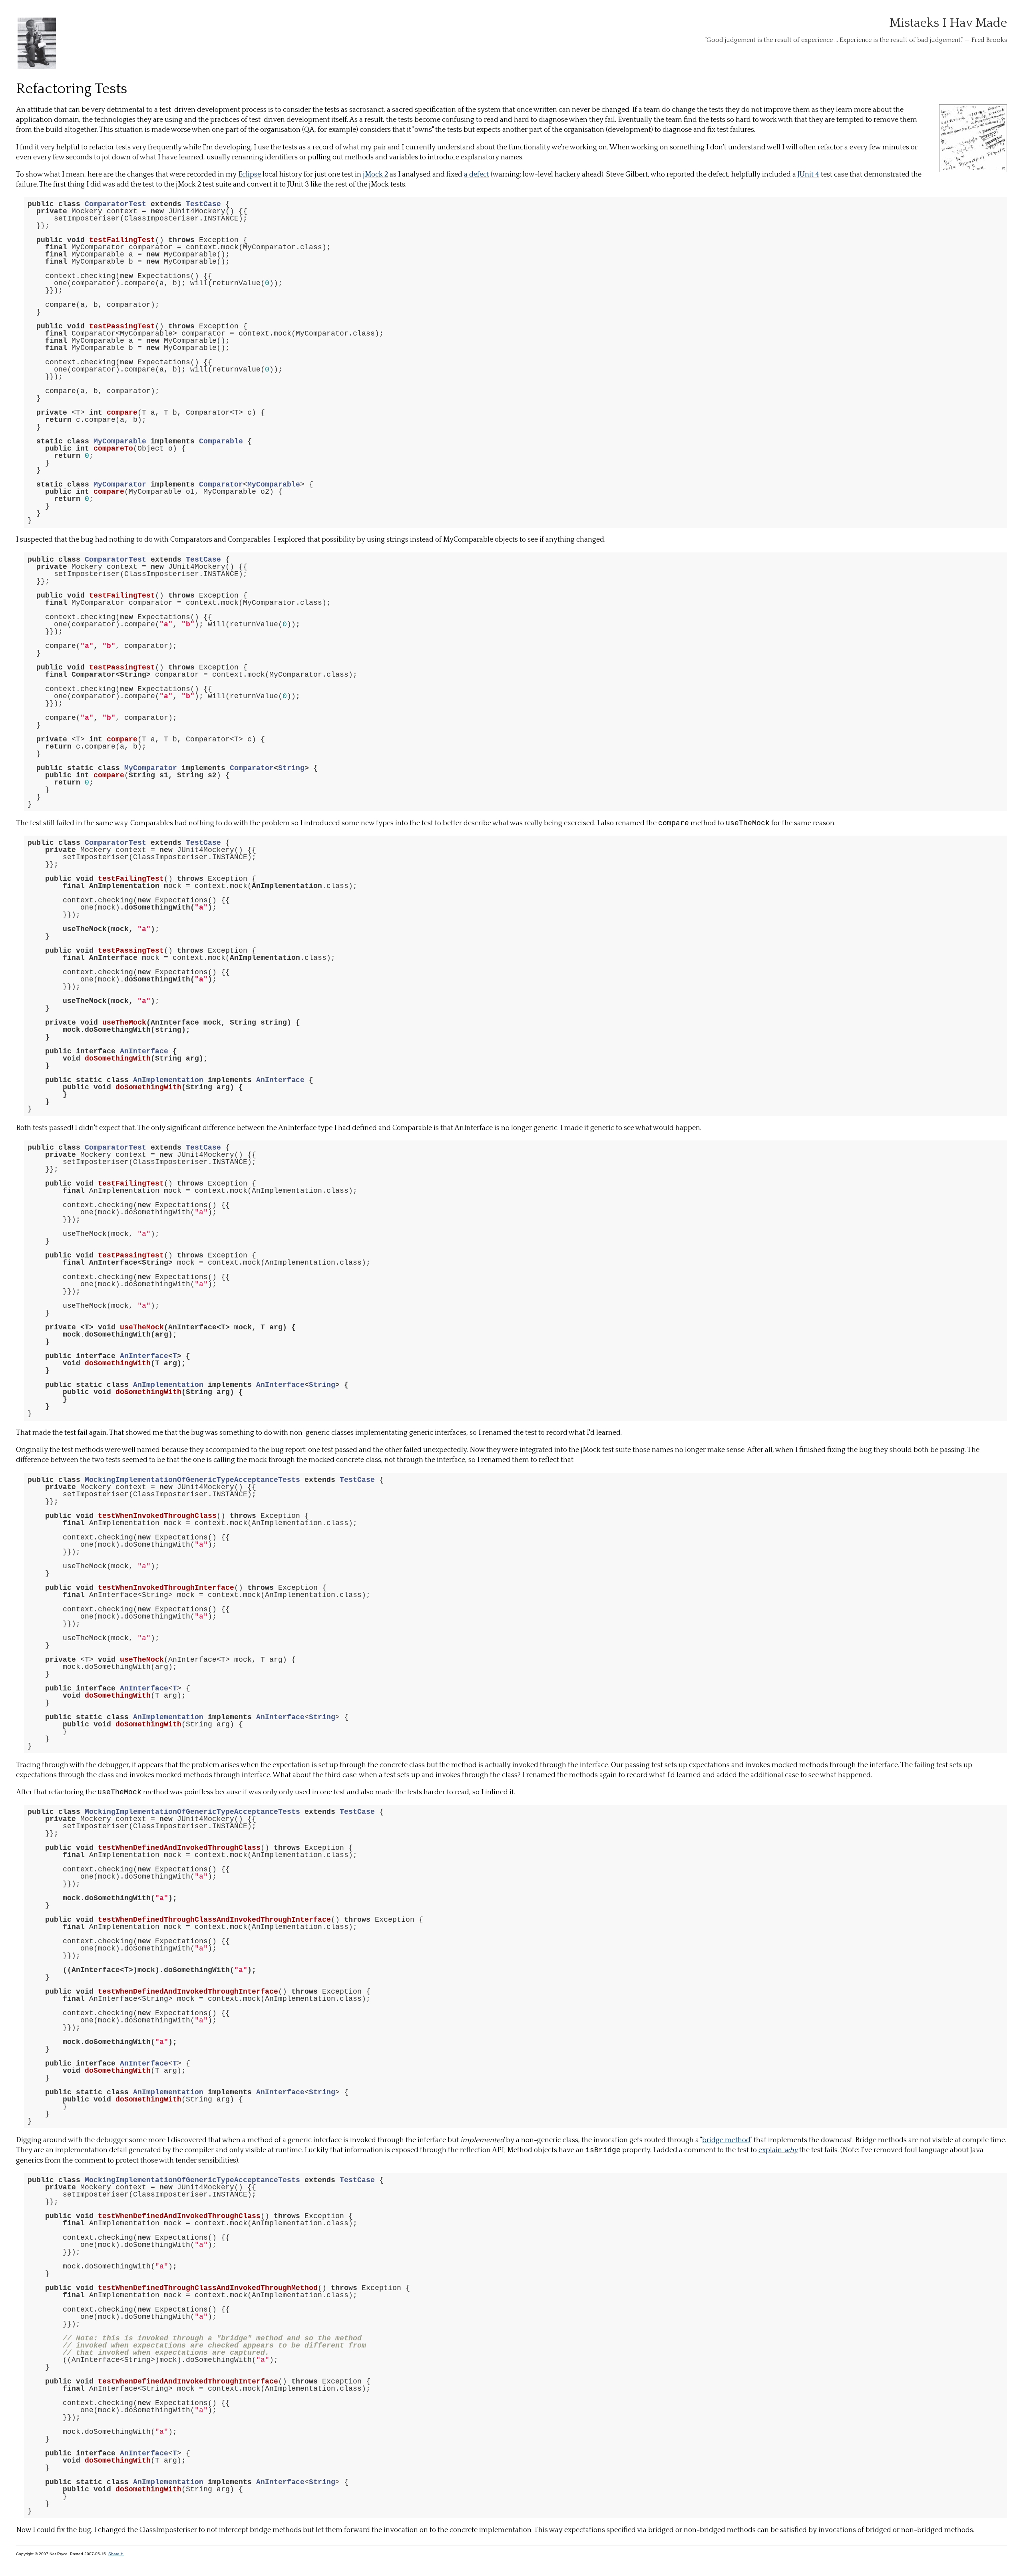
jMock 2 (375, 175)
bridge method (726, 2140)
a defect (477, 175)
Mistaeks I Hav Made (948, 23)
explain (778, 2150)
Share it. (116, 2554)
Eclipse (250, 175)
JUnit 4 (808, 175)
